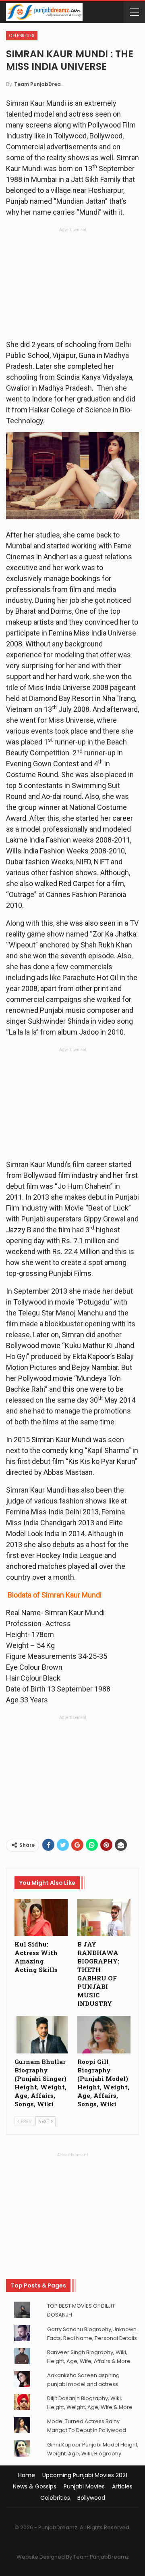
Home (27, 2475)
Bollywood (91, 2498)
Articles (122, 2486)
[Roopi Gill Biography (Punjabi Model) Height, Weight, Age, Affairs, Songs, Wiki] (104, 2034)
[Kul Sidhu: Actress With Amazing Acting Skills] (41, 1917)
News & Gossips (35, 2486)
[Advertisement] (72, 286)
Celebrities (22, 36)
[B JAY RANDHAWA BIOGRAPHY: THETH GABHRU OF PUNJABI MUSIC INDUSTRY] (104, 1917)
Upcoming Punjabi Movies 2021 (85, 2475)
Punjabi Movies (84, 2486)
